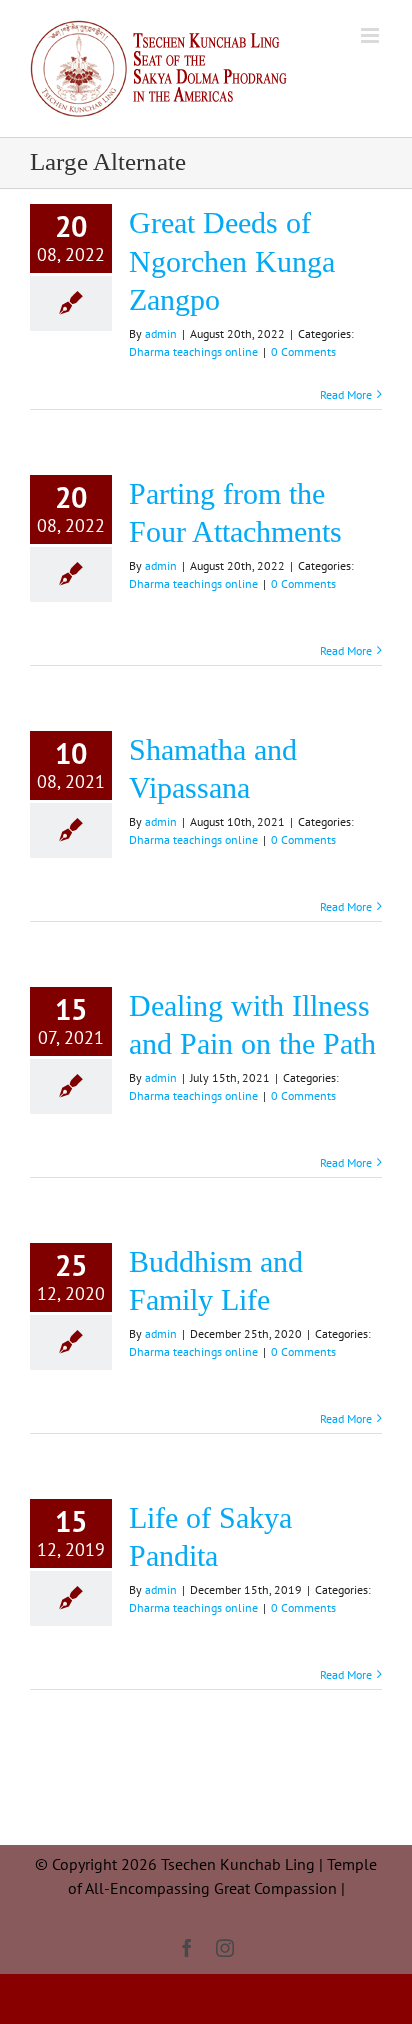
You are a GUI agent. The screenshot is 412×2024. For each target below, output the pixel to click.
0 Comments (303, 351)
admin (161, 333)
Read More (346, 394)
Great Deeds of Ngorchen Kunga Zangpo (232, 261)
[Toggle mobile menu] (371, 35)
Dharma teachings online (193, 351)
